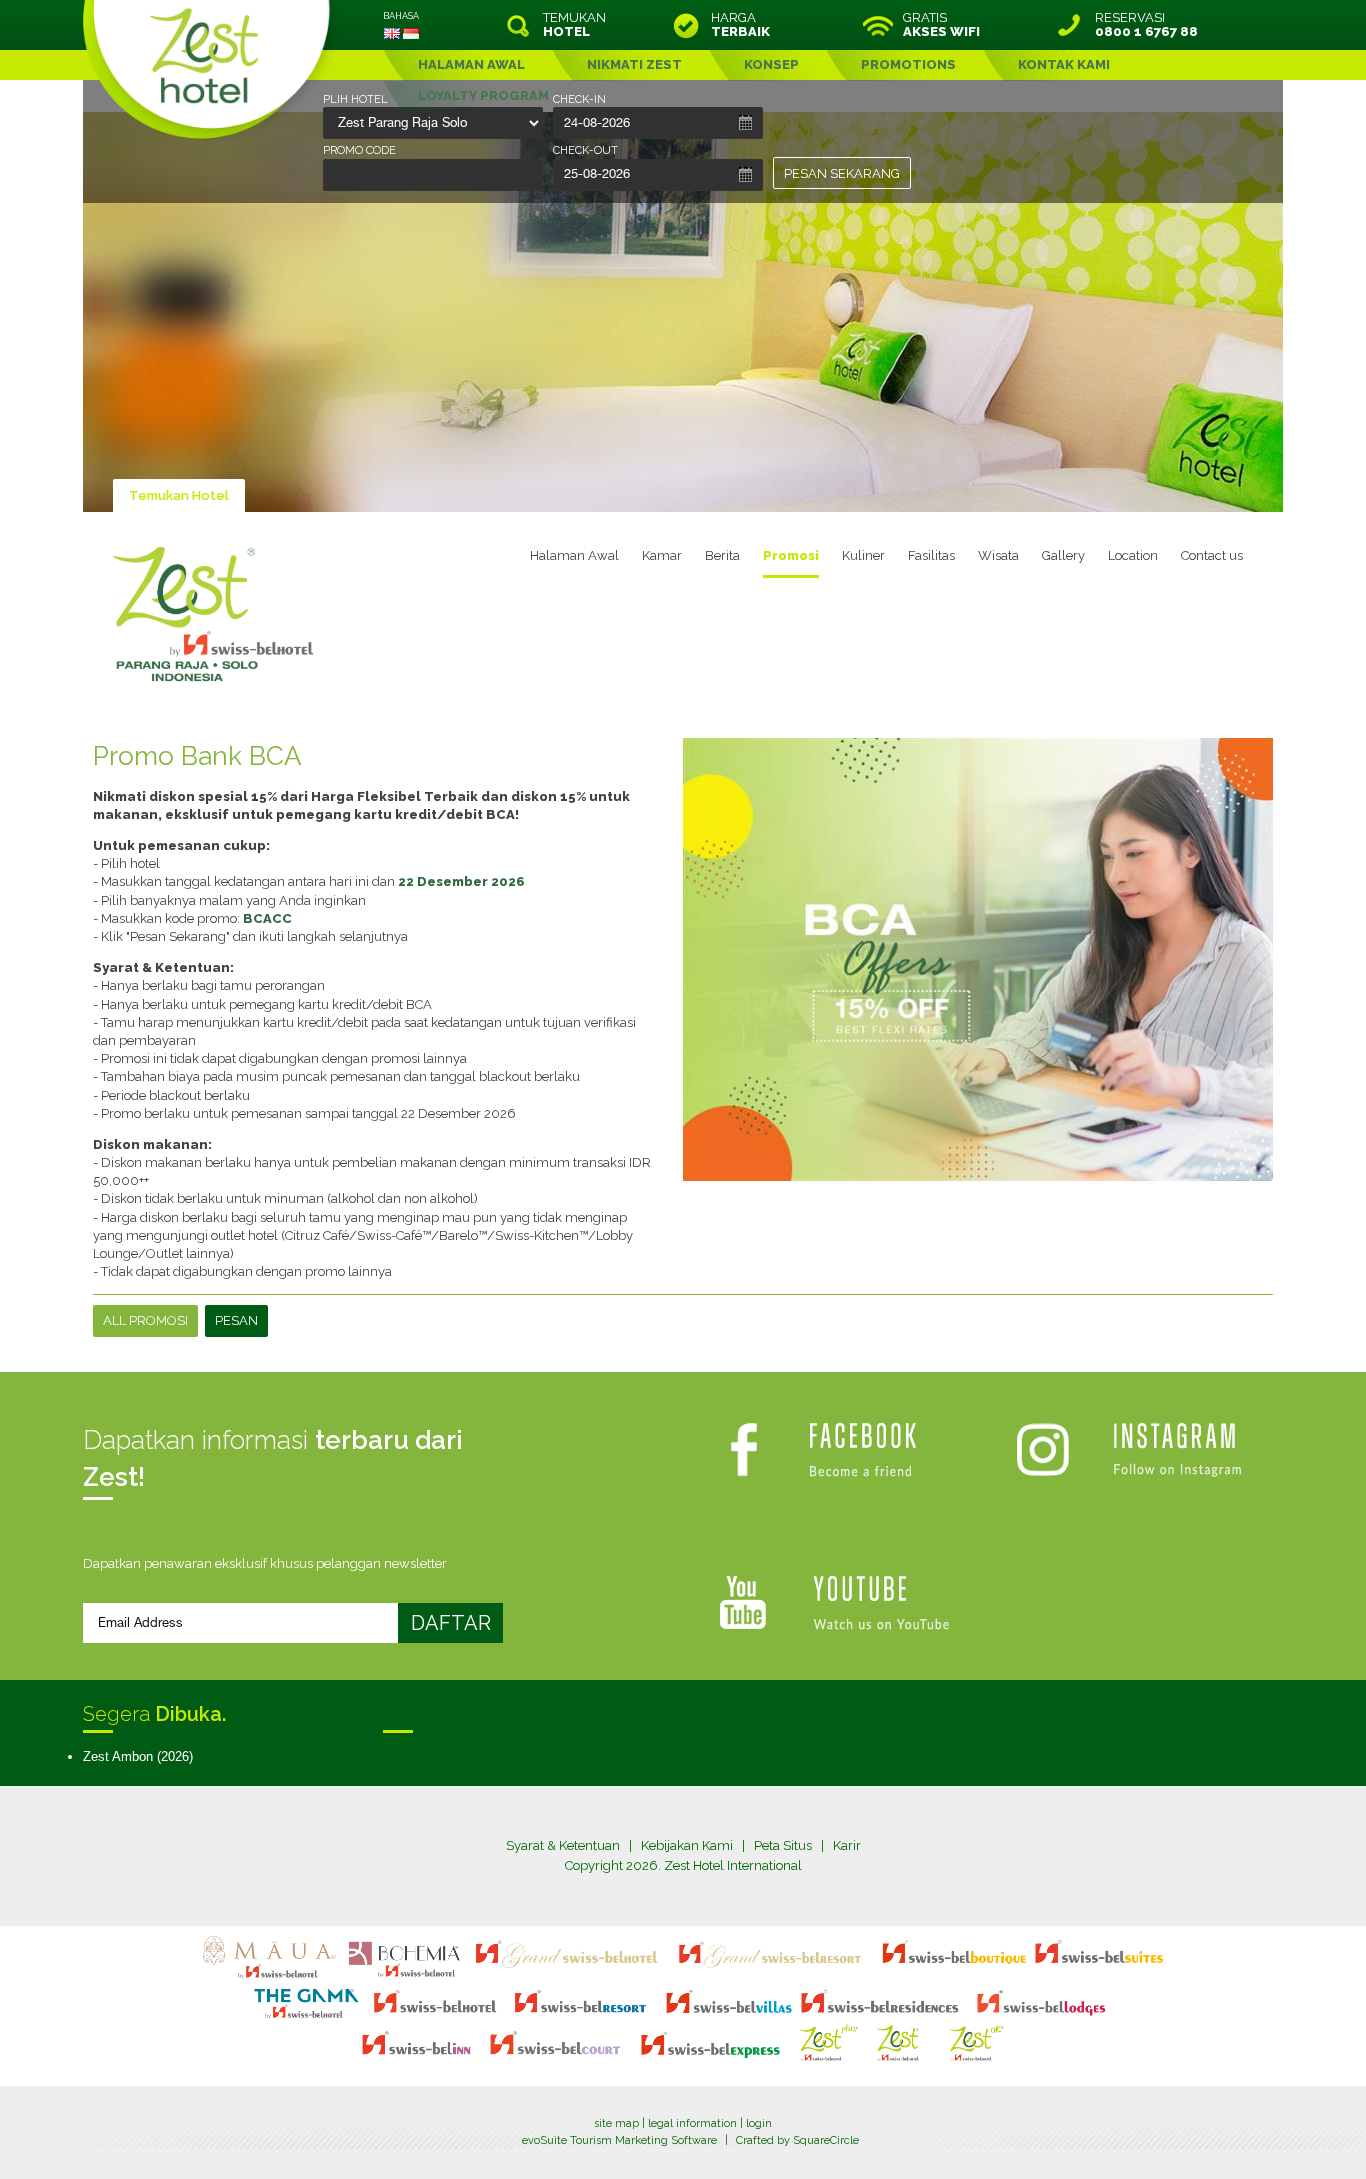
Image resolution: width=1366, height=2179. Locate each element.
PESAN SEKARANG (842, 173)
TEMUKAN (574, 25)
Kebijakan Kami (687, 1845)
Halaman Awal (574, 555)
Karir (847, 1845)
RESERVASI (1146, 25)
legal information (692, 2123)
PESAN (236, 1320)
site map (616, 2123)
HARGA (740, 25)
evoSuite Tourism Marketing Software (619, 2140)
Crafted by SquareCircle (797, 2140)
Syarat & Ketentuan (563, 1845)
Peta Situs (783, 1845)
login (759, 2123)
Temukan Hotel (179, 495)
